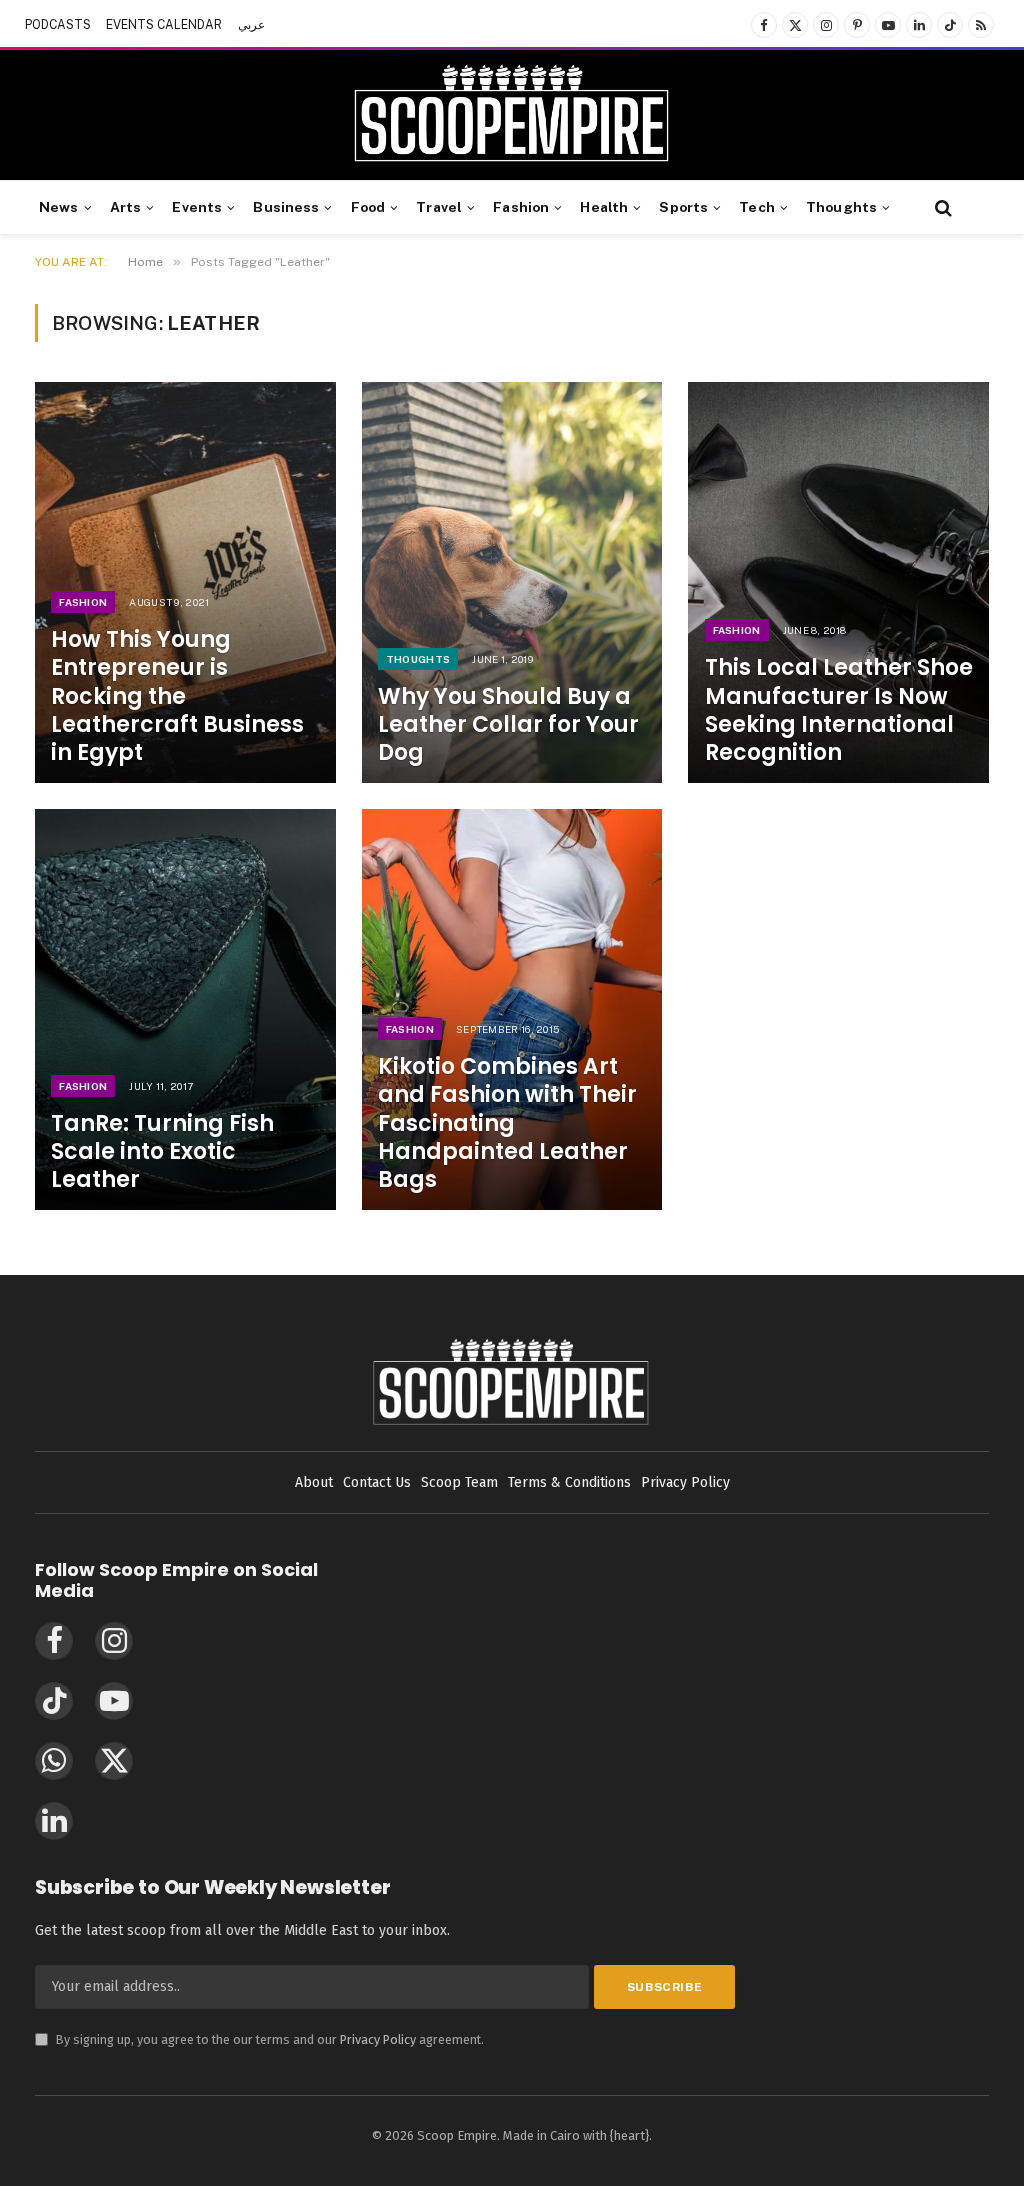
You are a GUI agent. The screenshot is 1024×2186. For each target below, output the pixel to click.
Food (368, 207)
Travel (439, 207)
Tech (757, 207)
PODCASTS (58, 25)
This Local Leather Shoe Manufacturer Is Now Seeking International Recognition (839, 710)
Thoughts (841, 207)
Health (604, 207)
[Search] (941, 207)
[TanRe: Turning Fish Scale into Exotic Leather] (185, 1009)
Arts (126, 207)
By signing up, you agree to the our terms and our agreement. (259, 2039)
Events (197, 207)
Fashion (521, 207)
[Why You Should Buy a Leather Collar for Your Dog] (512, 582)
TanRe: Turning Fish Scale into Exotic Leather (162, 1152)
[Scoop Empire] (511, 115)
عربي (251, 25)
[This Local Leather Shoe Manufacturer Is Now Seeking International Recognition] (838, 582)
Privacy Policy (378, 2039)
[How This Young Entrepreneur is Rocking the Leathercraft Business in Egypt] (185, 582)
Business (286, 207)
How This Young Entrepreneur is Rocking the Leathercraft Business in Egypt (177, 696)
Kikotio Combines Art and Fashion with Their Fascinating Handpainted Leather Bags (507, 1123)
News (59, 207)
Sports (683, 207)
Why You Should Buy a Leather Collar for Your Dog (508, 725)
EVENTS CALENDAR (164, 25)
